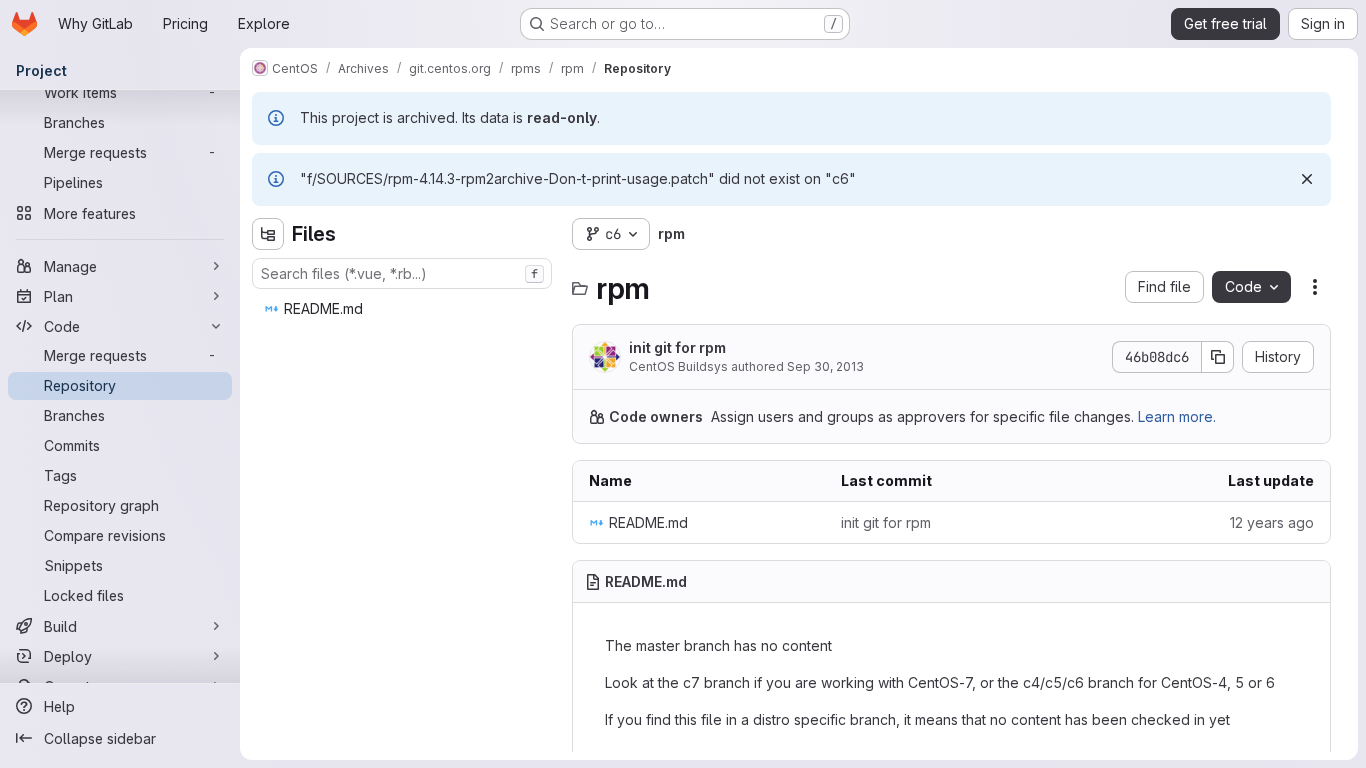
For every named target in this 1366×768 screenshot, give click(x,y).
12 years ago (1272, 522)
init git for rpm (677, 347)
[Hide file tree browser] (268, 234)
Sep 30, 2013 (825, 366)
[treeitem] (404, 309)
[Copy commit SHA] (1218, 357)
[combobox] (402, 273)
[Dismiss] (1307, 179)
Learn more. (1177, 416)
